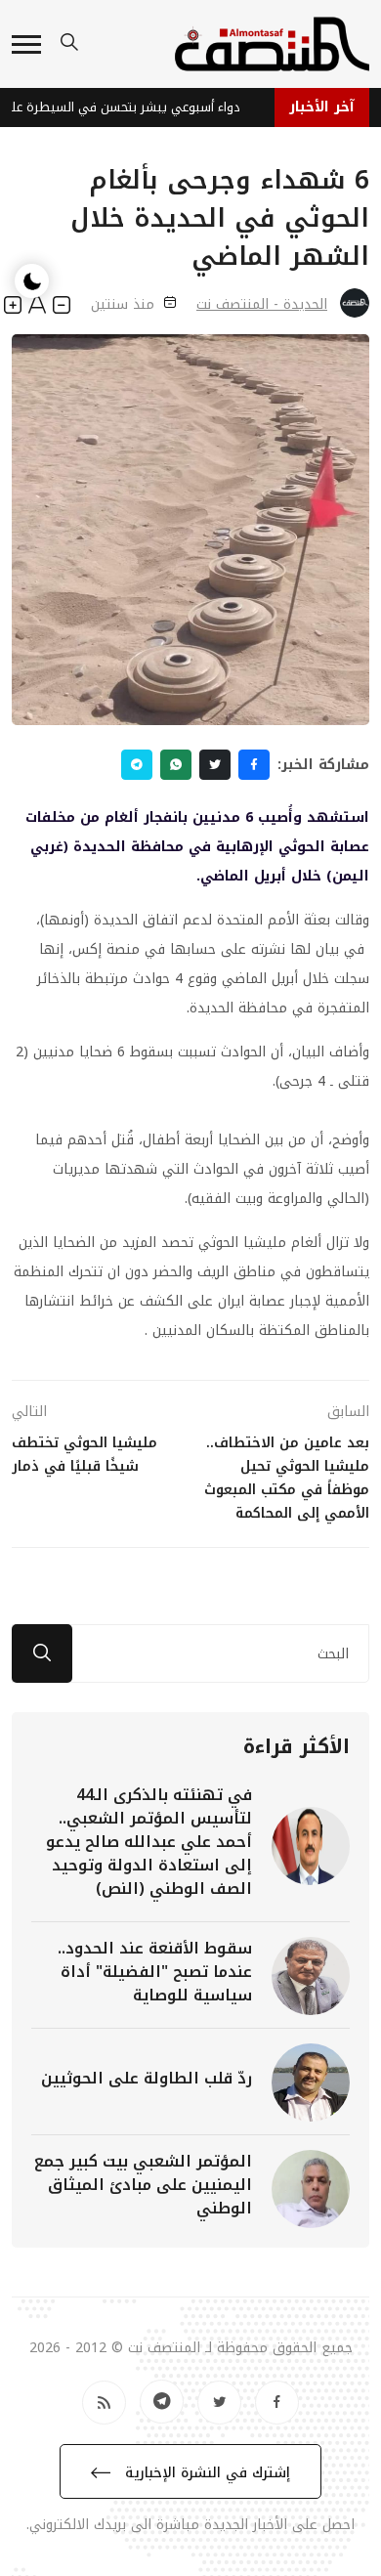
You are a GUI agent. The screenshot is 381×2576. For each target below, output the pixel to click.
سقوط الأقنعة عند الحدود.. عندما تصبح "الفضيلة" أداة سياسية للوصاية (155, 1972)
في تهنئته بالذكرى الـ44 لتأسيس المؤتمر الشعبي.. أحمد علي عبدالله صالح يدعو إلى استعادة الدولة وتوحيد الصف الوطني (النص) (149, 1842)
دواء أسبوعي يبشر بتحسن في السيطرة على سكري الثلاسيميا (127, 107)
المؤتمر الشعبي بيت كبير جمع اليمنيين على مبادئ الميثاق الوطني (143, 2185)
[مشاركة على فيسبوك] (254, 765)
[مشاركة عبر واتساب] (176, 765)
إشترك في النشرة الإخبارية (205, 2473)
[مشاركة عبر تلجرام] (137, 765)
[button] (26, 44)
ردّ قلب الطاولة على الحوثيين (147, 2078)
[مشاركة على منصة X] (215, 765)
